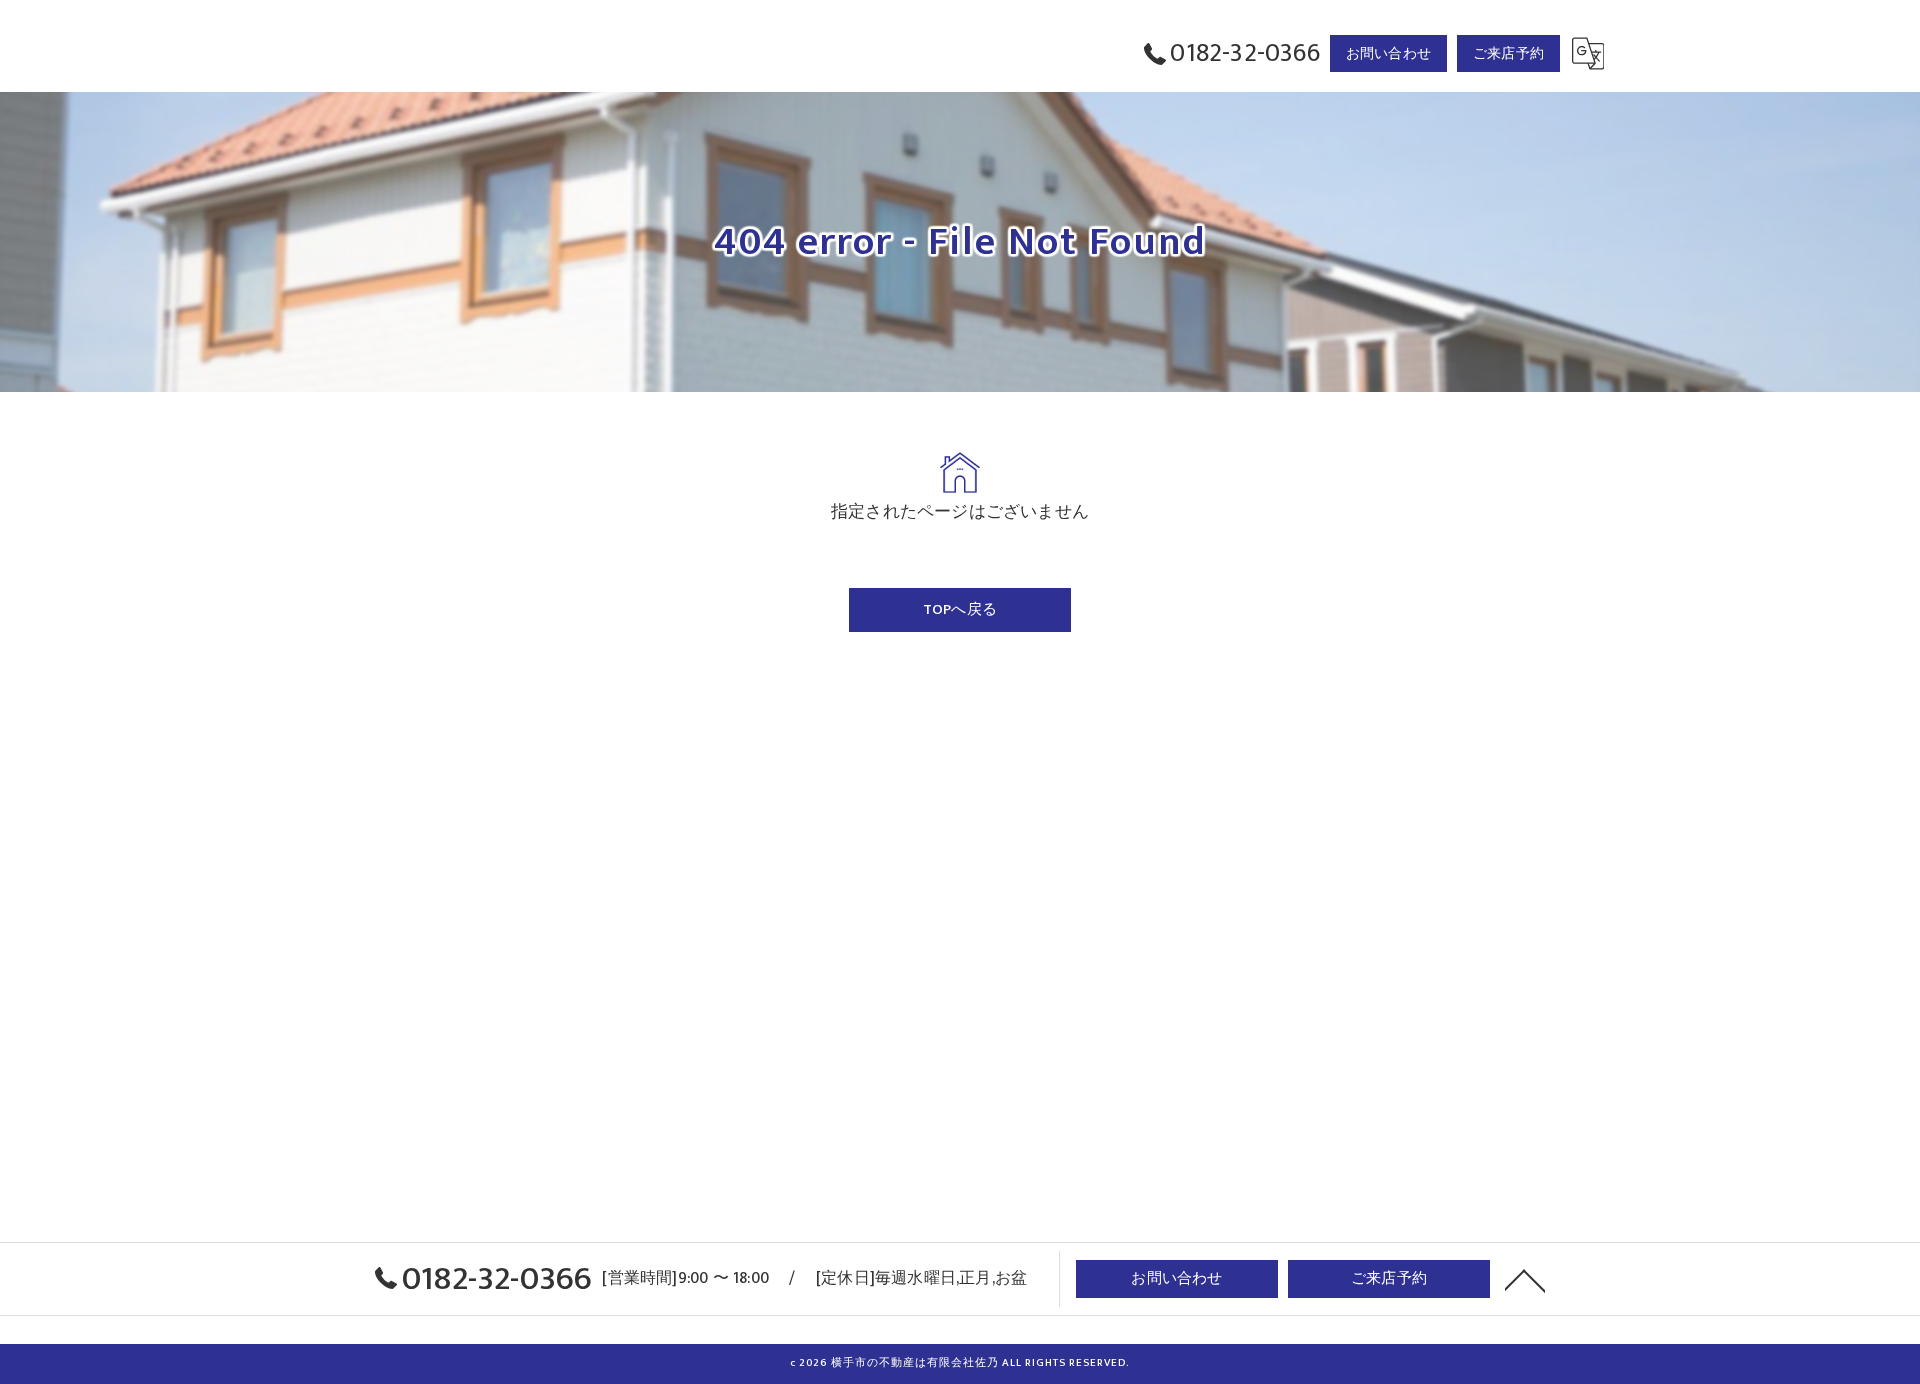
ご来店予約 (1508, 53)
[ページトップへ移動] (1525, 1279)
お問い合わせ (1388, 53)
